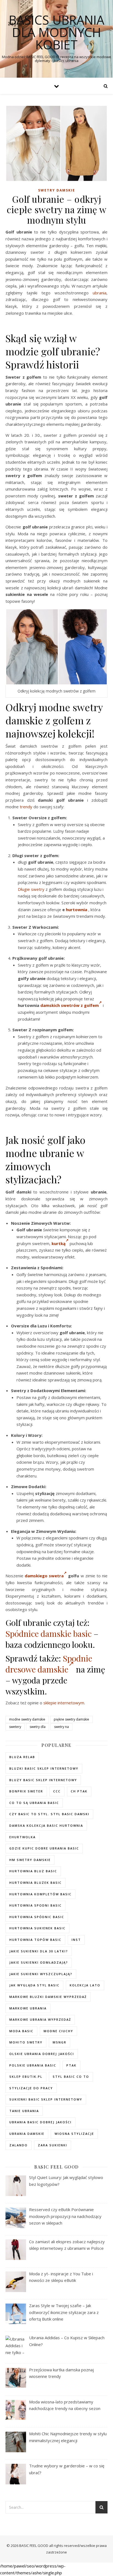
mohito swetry (26, 2042)
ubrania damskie (27, 2134)
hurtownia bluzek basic (36, 1883)
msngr (60, 2042)
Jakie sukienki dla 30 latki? (39, 1951)
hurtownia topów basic (35, 1940)
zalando (19, 2145)
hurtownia (77, 910)
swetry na (61, 1727)
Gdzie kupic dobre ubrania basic (44, 1848)
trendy (26, 807)
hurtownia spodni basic (36, 1905)
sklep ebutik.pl (26, 2077)
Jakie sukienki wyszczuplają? (41, 1974)
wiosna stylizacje (74, 2134)
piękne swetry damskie (71, 1719)
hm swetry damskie (30, 1860)
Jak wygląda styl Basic (34, 1985)
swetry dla (38, 1727)
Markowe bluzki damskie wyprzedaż (48, 1997)
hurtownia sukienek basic (37, 1928)
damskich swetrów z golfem (70, 1005)
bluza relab (22, 1757)
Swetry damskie (57, 190)
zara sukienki (53, 2145)
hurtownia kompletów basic (40, 1894)
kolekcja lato (85, 1985)
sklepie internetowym (64, 1703)
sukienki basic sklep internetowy (46, 2099)
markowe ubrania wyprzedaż (40, 2019)
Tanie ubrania (24, 2111)
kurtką (59, 1243)
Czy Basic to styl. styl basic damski (49, 1814)
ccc (57, 1791)
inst (76, 1940)
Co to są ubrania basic (34, 1803)
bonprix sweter (26, 1791)
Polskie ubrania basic (33, 2065)
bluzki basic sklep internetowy (44, 1768)
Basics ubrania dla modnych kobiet (56, 32)
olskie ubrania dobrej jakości (42, 2054)
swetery (15, 1727)
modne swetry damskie (27, 1719)
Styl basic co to (71, 2077)
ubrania (100, 293)
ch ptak (79, 1791)
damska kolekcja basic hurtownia (46, 1825)
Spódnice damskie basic (49, 1634)
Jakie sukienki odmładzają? (39, 1962)
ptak (71, 2065)
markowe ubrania (28, 2008)
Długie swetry (31, 889)
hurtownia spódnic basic (37, 1917)
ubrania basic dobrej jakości (40, 2122)
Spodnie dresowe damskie (49, 1664)
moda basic (21, 2031)
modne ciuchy (58, 2031)
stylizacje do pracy (31, 2088)
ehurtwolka (22, 1837)
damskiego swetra (44, 1576)
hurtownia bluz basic (33, 1871)
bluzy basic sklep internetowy (43, 1780)
